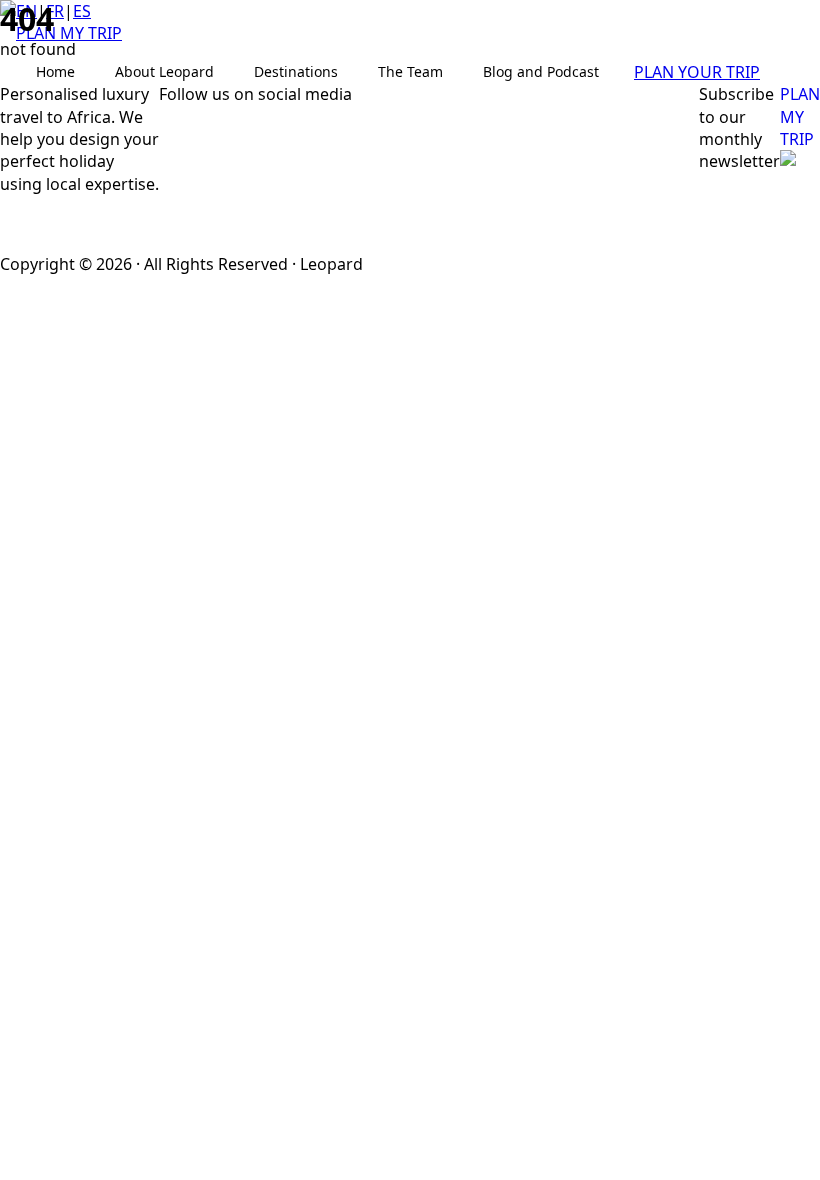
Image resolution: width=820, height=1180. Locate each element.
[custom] (199, 146)
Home (55, 71)
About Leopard (164, 71)
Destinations (296, 71)
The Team (410, 71)
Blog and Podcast (541, 71)
